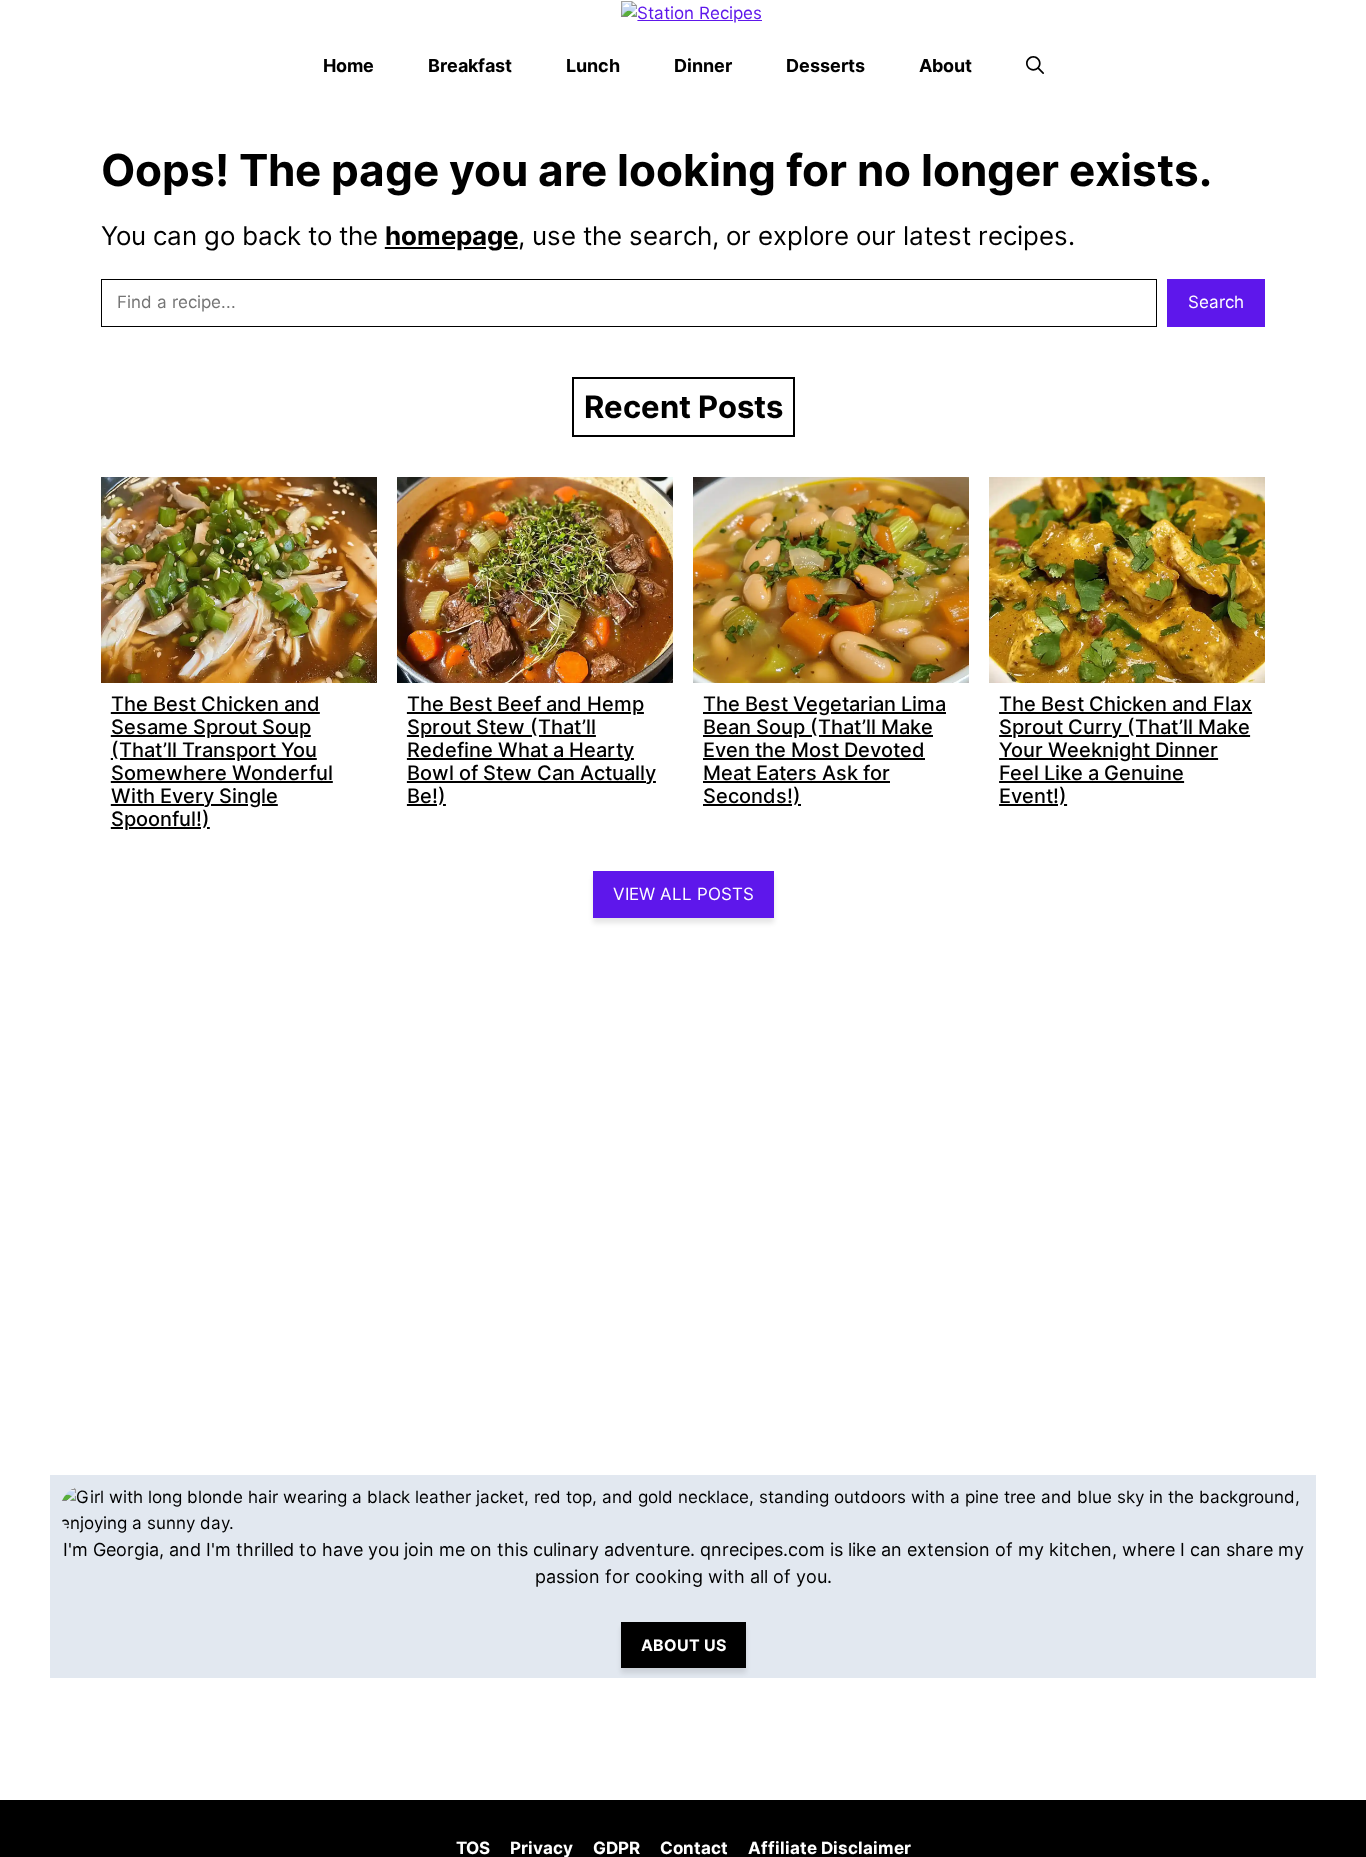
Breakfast (470, 65)
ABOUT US (683, 1645)
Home (348, 65)
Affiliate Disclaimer (829, 1848)
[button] (1035, 66)
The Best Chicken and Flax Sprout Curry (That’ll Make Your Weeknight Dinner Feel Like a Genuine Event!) (1125, 750)
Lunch (593, 65)
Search (1216, 302)
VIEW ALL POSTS (683, 894)
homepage (451, 235)
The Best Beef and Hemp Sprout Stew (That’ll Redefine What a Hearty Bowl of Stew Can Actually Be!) (531, 750)
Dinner (703, 65)
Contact (694, 1848)
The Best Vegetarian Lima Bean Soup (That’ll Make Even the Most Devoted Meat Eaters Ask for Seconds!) (824, 750)
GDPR (616, 1848)
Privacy (541, 1848)
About (945, 65)
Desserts (825, 65)
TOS (473, 1848)
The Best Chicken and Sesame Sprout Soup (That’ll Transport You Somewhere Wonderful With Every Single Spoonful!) (222, 761)
